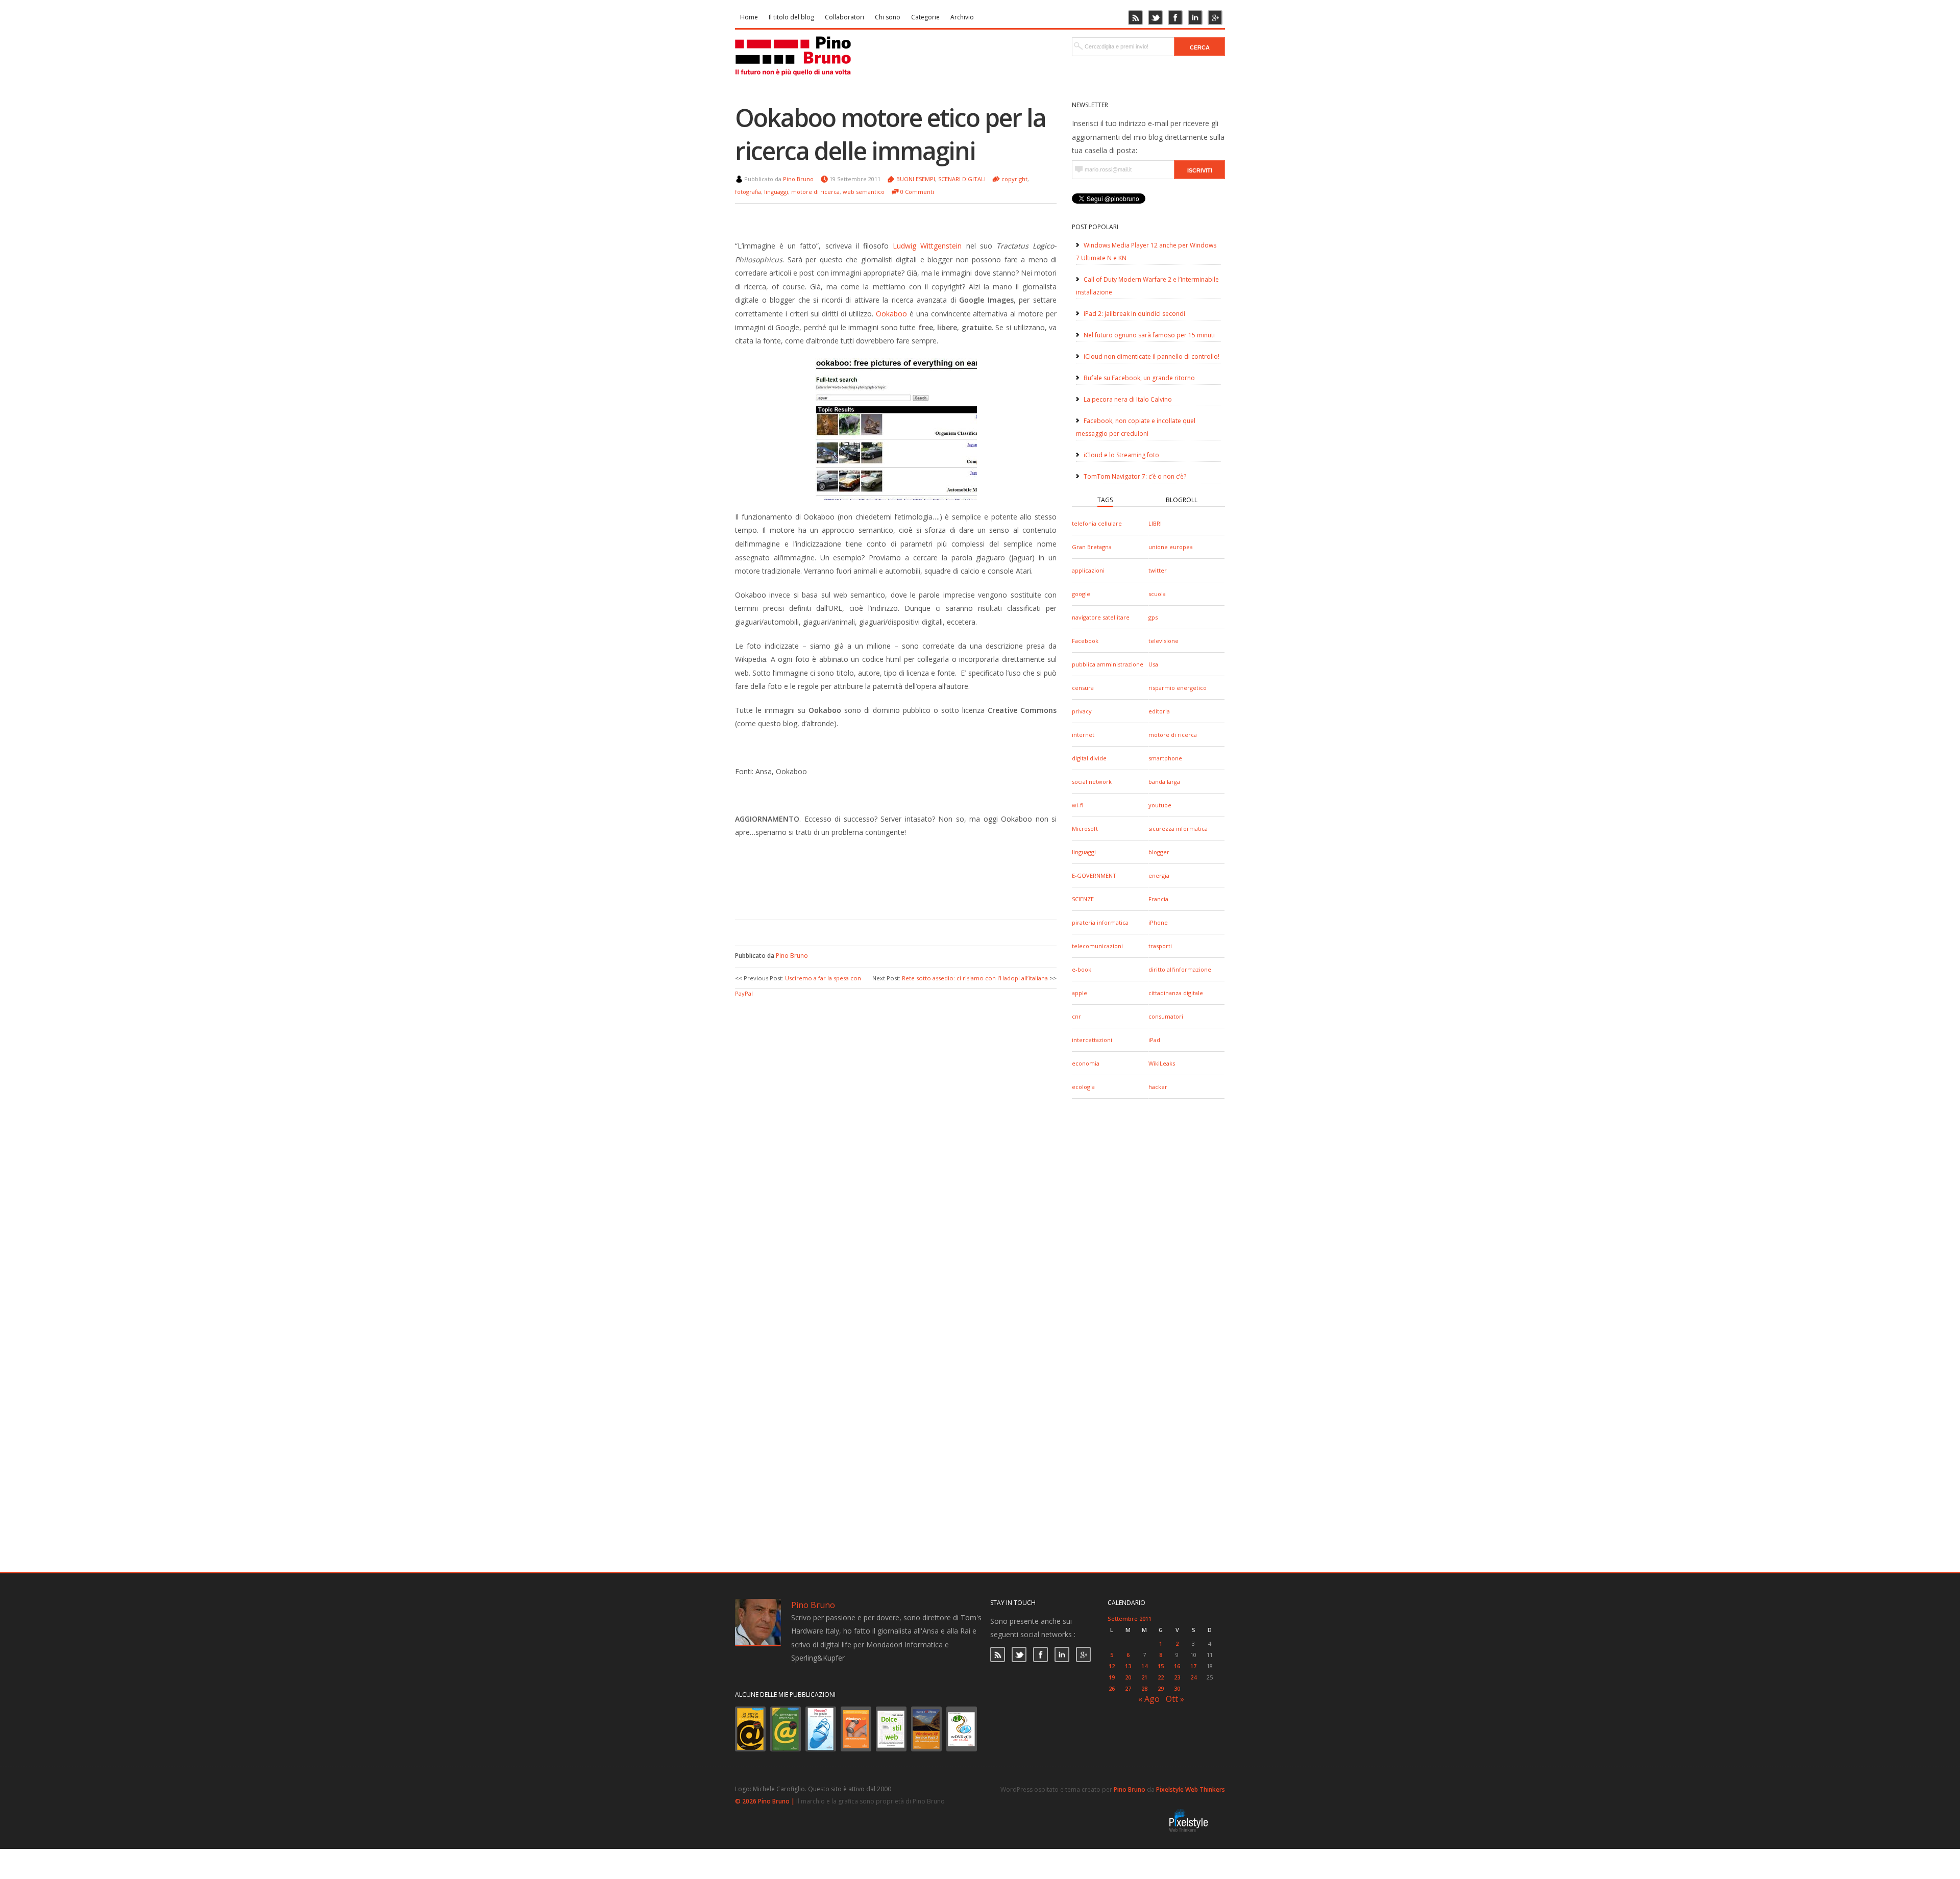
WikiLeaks (1162, 1063)
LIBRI (1155, 523)
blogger (1159, 852)
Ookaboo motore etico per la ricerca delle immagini (890, 134)
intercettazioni (1092, 1040)
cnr (1076, 1016)
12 (1112, 1666)
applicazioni (1088, 570)
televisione (1163, 641)
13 (1128, 1666)
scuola (1157, 594)
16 (1177, 1666)
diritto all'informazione (1180, 969)
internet (1083, 735)
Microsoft (1085, 829)
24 (1193, 1677)
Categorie (925, 17)
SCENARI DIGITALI (962, 179)
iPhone (1158, 922)
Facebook (1085, 641)
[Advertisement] (888, 889)
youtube (1160, 805)
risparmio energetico (1178, 688)
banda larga (1164, 782)
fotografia (748, 192)
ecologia (1083, 1087)
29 (1161, 1688)
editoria (1159, 711)
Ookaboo (891, 314)
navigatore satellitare (1101, 617)
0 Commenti (917, 192)
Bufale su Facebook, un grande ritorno (1139, 378)
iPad (1154, 1040)
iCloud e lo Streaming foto (1121, 455)
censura (1083, 688)
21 (1144, 1677)
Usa (1153, 664)
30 (1177, 1688)
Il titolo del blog (791, 17)
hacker (1158, 1087)
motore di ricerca (1173, 735)
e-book (1082, 969)
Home (749, 17)
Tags (1105, 500)
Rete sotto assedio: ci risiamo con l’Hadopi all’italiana (975, 978)
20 (1128, 1677)
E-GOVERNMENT (1094, 875)
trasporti (1160, 946)
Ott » (1175, 1699)
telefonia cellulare (1097, 523)
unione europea (1171, 547)
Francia (1158, 899)
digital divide (1089, 758)
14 (1144, 1666)
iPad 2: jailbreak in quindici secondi (1134, 314)
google (1081, 594)
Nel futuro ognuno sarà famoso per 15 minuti (1149, 335)
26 (1112, 1688)
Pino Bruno (798, 179)
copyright (1014, 179)
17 (1193, 1666)
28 (1144, 1688)
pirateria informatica (1100, 922)
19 (1112, 1677)
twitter (1158, 570)
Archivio (962, 17)
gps (1153, 617)
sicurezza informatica (1178, 829)
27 (1128, 1688)
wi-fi (1077, 805)
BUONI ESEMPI (916, 179)
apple (1080, 993)
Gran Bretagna (1092, 547)
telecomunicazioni (1097, 946)
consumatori (1166, 1016)
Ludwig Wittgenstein (927, 246)
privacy (1082, 711)
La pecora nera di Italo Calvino (1128, 399)
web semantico (864, 192)
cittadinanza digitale (1176, 993)
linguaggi (1084, 852)
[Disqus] (896, 1127)
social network (1092, 782)
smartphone (1165, 758)
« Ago (1149, 1699)
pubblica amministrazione (1108, 664)
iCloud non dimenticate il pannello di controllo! (1151, 356)
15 (1161, 1666)
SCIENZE (1083, 899)
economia (1086, 1063)
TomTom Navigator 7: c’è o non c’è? (1135, 476)
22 (1161, 1677)
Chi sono (888, 17)
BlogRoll (1182, 500)
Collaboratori (844, 17)
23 (1177, 1677)
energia (1159, 875)
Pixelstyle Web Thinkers (1191, 1789)
